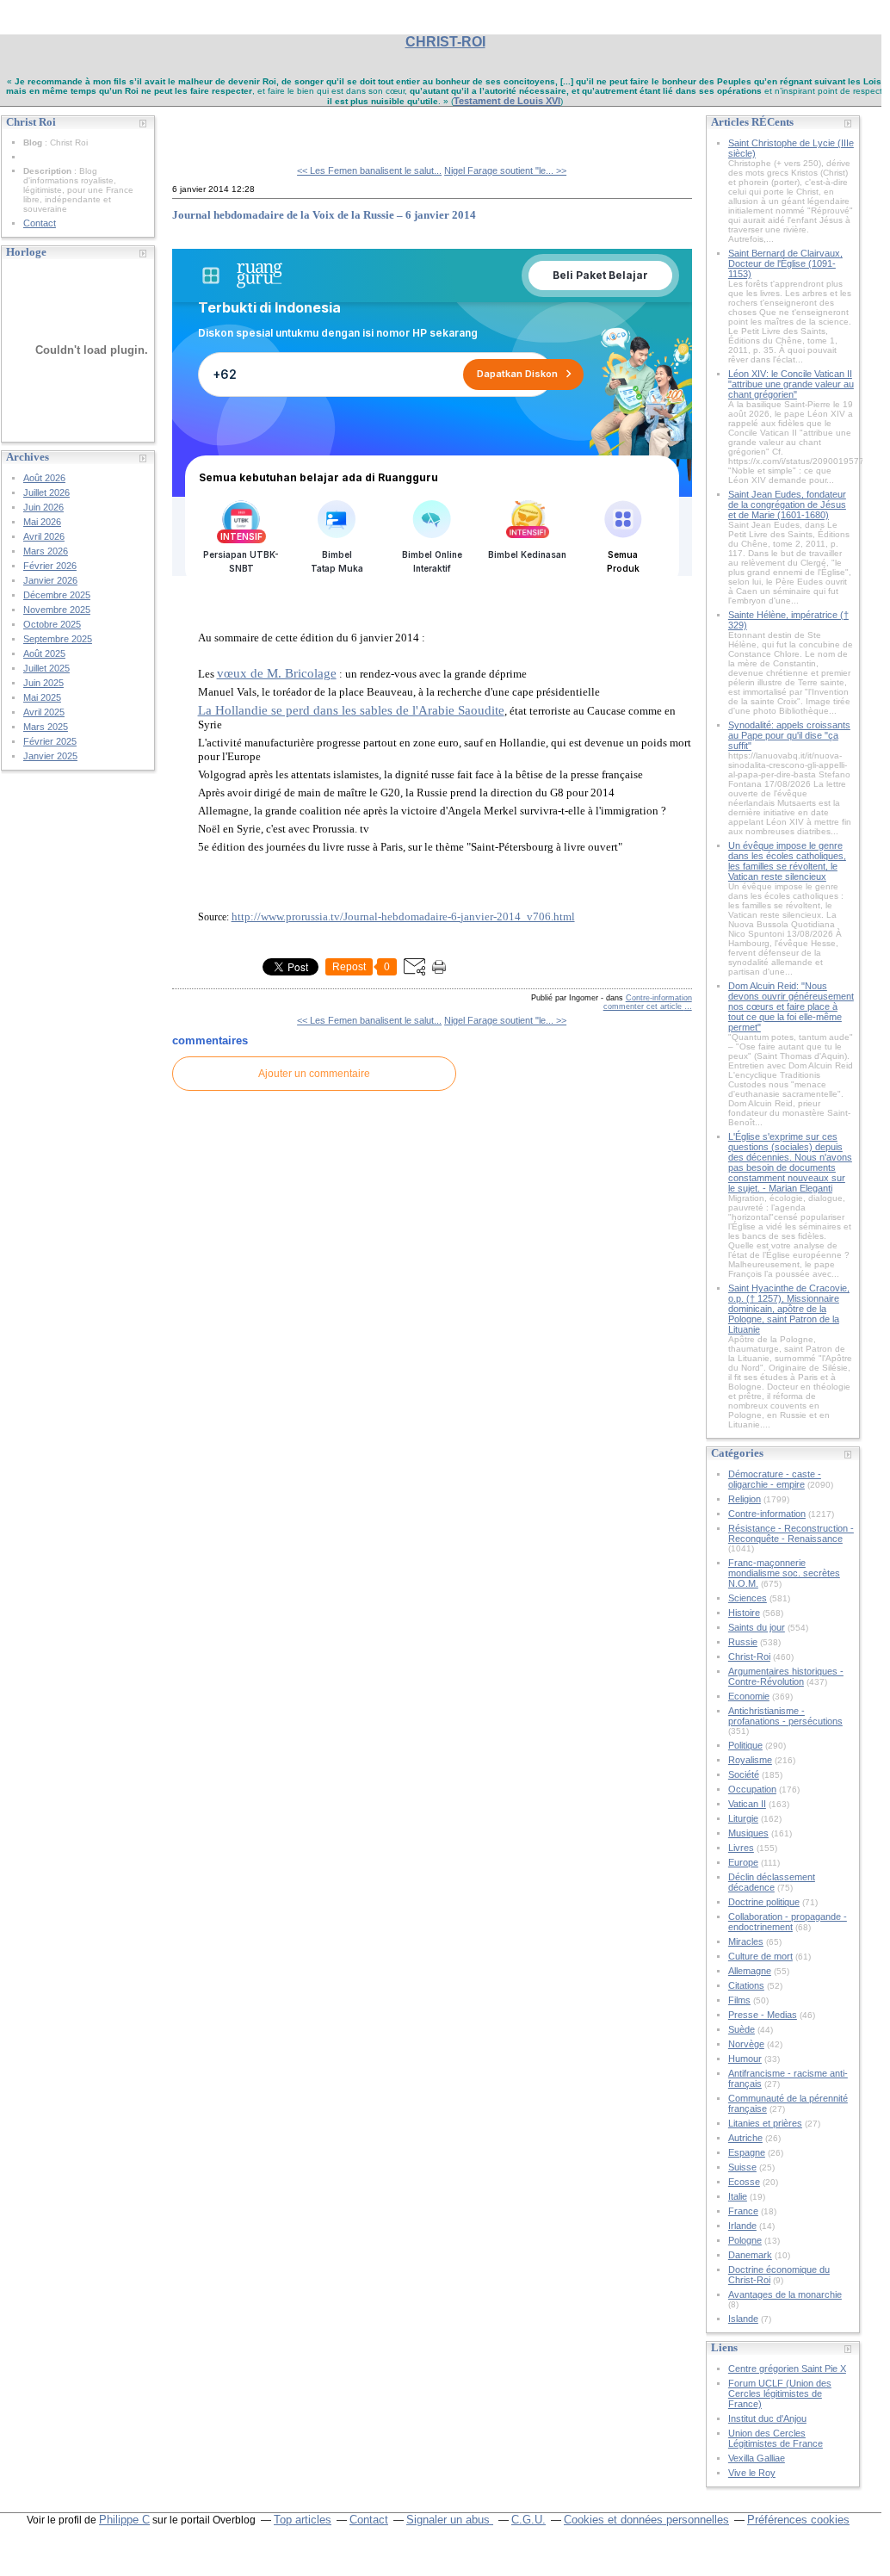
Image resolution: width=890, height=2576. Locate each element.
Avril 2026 (44, 536)
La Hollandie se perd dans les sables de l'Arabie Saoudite (351, 710)
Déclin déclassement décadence (772, 1882)
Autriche (745, 2138)
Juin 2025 (43, 683)
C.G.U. (528, 2520)
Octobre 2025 (52, 624)
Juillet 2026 (46, 492)
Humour (745, 2059)
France (743, 2211)
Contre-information (659, 998)
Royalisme (750, 1760)
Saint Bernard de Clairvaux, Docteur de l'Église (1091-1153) (785, 263)
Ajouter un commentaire (314, 1074)
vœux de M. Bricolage (277, 673)
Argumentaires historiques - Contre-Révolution (786, 1676)
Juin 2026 (43, 507)
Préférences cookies (798, 2520)
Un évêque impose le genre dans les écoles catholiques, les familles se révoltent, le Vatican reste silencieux (787, 861)
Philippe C (124, 2520)
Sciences (748, 1598)
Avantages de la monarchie (785, 2294)
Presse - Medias (763, 2015)
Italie (738, 2196)
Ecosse (744, 2182)
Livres (741, 1848)
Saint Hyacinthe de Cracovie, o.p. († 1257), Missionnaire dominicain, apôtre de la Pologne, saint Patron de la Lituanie (789, 1309)
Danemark (750, 2255)
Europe (743, 1862)
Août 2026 (44, 478)
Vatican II (747, 1804)
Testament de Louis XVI (507, 101)
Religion (745, 1499)
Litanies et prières (765, 2123)
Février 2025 (50, 741)
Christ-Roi (749, 1656)
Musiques (748, 1833)
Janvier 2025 (50, 756)
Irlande (742, 2226)
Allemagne (750, 1971)
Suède (742, 2029)
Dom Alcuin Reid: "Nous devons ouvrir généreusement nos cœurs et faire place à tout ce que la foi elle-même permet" (791, 1006)
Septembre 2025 (58, 639)
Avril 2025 (44, 712)
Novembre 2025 (57, 610)
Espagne (747, 2152)
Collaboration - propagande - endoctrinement (788, 1922)
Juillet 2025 (46, 668)
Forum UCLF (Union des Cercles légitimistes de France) (780, 2393)
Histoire (744, 1613)
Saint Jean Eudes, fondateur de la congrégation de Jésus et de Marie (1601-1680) (787, 505)
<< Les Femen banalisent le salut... (369, 170)
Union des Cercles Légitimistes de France (776, 2438)
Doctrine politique (764, 1902)
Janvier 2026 (50, 580)
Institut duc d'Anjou (767, 2418)
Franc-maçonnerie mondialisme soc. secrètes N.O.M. (784, 1573)
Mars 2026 (46, 551)
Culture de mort (760, 1956)
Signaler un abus (450, 2520)
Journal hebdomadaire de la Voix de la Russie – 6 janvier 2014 (324, 215)
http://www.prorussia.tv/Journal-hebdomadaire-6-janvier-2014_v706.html (403, 916)
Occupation (752, 1789)
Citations (746, 1985)
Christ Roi (212, 129)
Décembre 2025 (57, 595)
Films (739, 2000)
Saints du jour (757, 1627)
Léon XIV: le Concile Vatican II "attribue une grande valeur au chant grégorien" (791, 384)
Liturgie (743, 1818)
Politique (745, 1745)
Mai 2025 (42, 697)
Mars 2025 (46, 727)
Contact (40, 223)
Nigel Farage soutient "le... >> (505, 170)
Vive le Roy (752, 2473)
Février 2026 (50, 566)
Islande (743, 2319)
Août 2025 (44, 653)
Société (744, 1774)
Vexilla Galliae (757, 2458)
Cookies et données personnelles (646, 2520)
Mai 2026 (42, 522)
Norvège (746, 2044)
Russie (743, 1642)
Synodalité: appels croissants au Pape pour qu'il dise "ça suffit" (789, 735)
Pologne (745, 2240)
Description (49, 171)
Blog (33, 142)
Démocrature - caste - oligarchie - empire (775, 1479)
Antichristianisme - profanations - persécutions (785, 1716)
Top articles (303, 2520)
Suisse (742, 2167)
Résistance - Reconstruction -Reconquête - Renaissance (791, 1533)
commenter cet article (644, 1006)
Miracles (746, 1941)
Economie (749, 1696)
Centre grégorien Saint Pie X (787, 2369)
